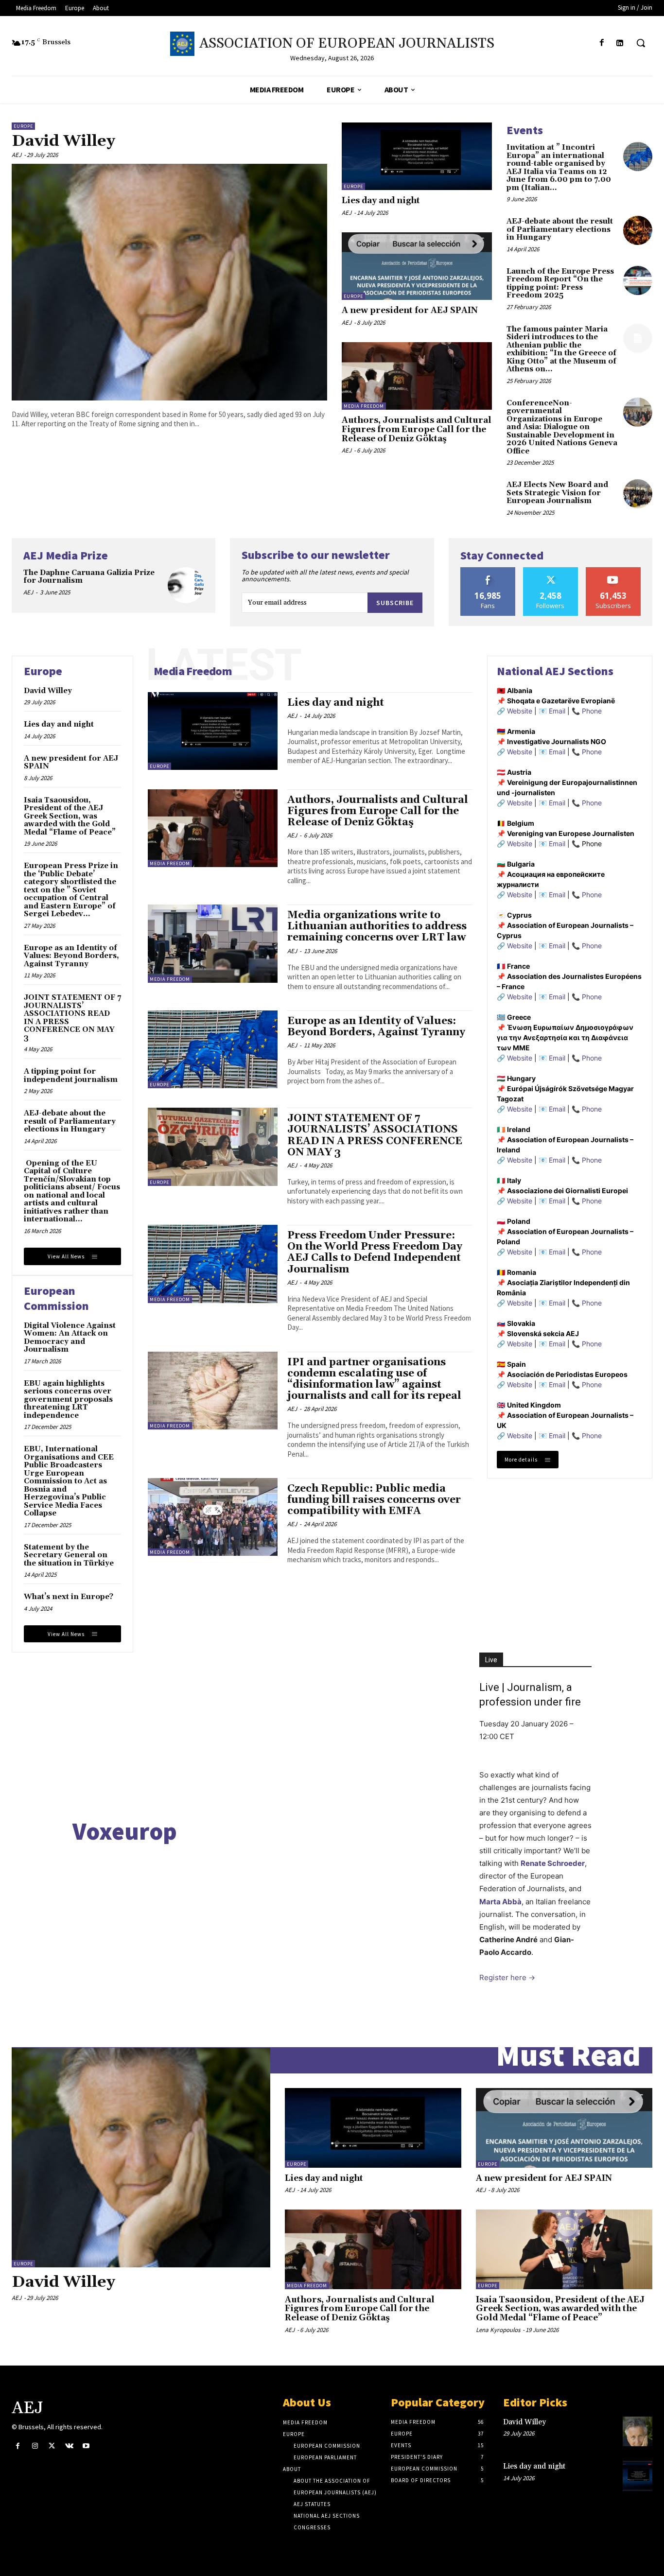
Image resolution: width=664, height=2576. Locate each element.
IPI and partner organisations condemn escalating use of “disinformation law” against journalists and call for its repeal (374, 1379)
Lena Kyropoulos (498, 2330)
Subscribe (395, 603)
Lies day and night (381, 201)
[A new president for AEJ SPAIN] (417, 266)
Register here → (507, 1977)
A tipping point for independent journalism (71, 1076)
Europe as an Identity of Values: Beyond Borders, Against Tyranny (71, 956)
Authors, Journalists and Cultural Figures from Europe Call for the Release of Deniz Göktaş (417, 429)
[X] (52, 2446)
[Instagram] (35, 2446)
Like (488, 571)
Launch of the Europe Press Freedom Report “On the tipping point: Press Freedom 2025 (560, 284)
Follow (550, 571)
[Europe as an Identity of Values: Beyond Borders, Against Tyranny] (213, 1049)
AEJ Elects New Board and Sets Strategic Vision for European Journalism (557, 493)
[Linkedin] (620, 43)
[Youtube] (86, 2446)
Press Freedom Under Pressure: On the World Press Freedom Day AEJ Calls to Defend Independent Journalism (375, 1252)
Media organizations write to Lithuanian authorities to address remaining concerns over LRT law (377, 926)
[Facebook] (602, 43)
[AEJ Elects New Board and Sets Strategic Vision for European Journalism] (638, 494)
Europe (23, 126)
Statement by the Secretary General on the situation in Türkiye (69, 1555)
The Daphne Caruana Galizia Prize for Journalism (89, 577)
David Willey (63, 141)
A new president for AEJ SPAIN (410, 311)
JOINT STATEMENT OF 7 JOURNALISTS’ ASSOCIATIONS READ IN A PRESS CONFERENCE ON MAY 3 (72, 1018)
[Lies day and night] (417, 156)
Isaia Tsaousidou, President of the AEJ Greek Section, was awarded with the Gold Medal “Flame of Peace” (70, 816)
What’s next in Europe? (69, 1597)
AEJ (17, 155)
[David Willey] (169, 282)
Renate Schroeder (553, 1863)
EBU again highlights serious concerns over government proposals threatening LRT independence (68, 1400)
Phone (592, 711)
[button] (641, 43)
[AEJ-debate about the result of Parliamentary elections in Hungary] (638, 230)
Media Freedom (364, 406)
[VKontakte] (69, 2446)
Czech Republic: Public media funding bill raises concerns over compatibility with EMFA (374, 1500)
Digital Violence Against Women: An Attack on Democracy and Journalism (70, 1338)
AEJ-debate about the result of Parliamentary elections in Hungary (560, 229)
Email (557, 711)
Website (520, 711)
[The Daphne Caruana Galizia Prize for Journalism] (186, 585)
